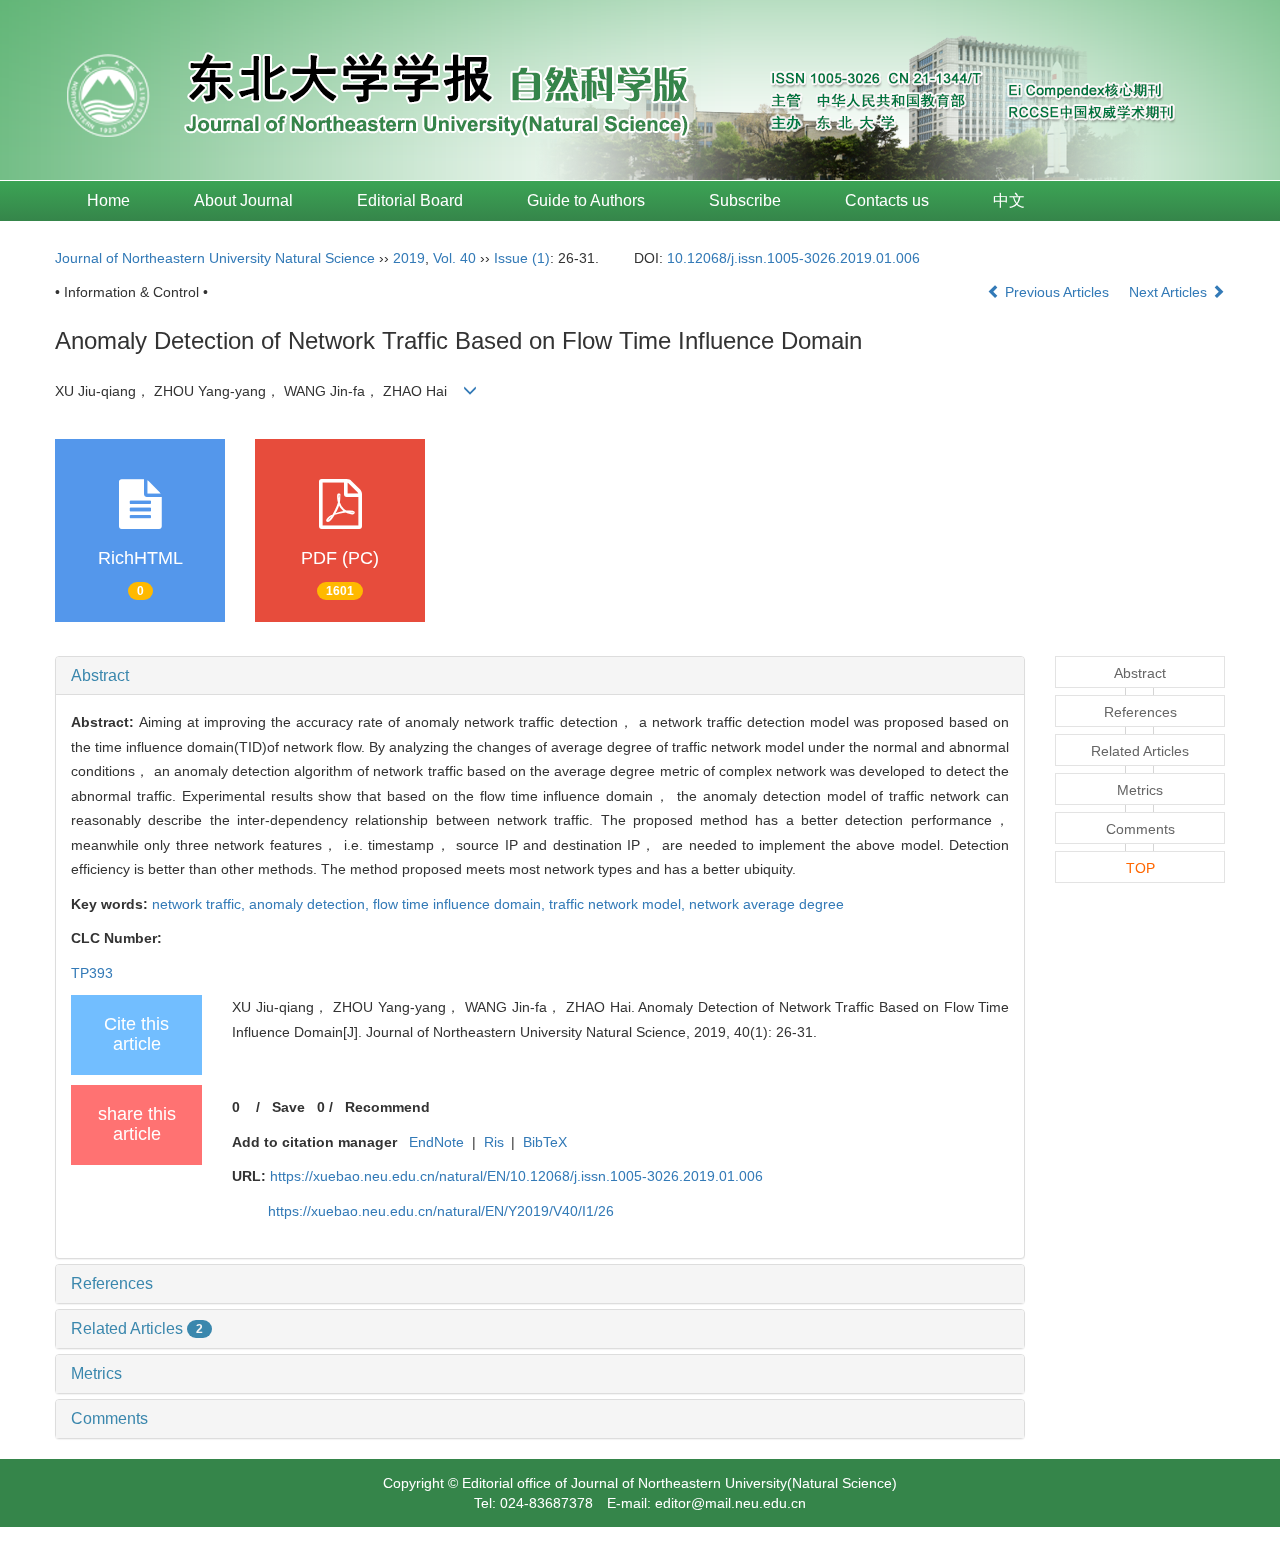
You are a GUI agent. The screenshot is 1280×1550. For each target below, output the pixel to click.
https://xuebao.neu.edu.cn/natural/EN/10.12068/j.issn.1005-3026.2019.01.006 (516, 1176)
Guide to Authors (586, 200)
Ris (494, 1142)
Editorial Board (410, 200)
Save (288, 1107)
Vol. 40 (454, 258)
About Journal (243, 200)
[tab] (540, 676)
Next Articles (1170, 292)
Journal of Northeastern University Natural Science (215, 258)
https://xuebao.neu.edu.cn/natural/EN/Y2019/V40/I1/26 (441, 1211)
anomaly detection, (311, 904)
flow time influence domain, (461, 904)
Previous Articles (1057, 292)
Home (108, 200)
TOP (1140, 868)
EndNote (436, 1142)
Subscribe (745, 200)
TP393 (92, 973)
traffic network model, (619, 904)
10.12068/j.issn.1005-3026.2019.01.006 (793, 258)
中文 (1009, 200)
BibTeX (545, 1142)
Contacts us (887, 200)
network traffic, (200, 904)
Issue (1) (522, 258)
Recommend (387, 1107)
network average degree (766, 904)
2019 (409, 258)
